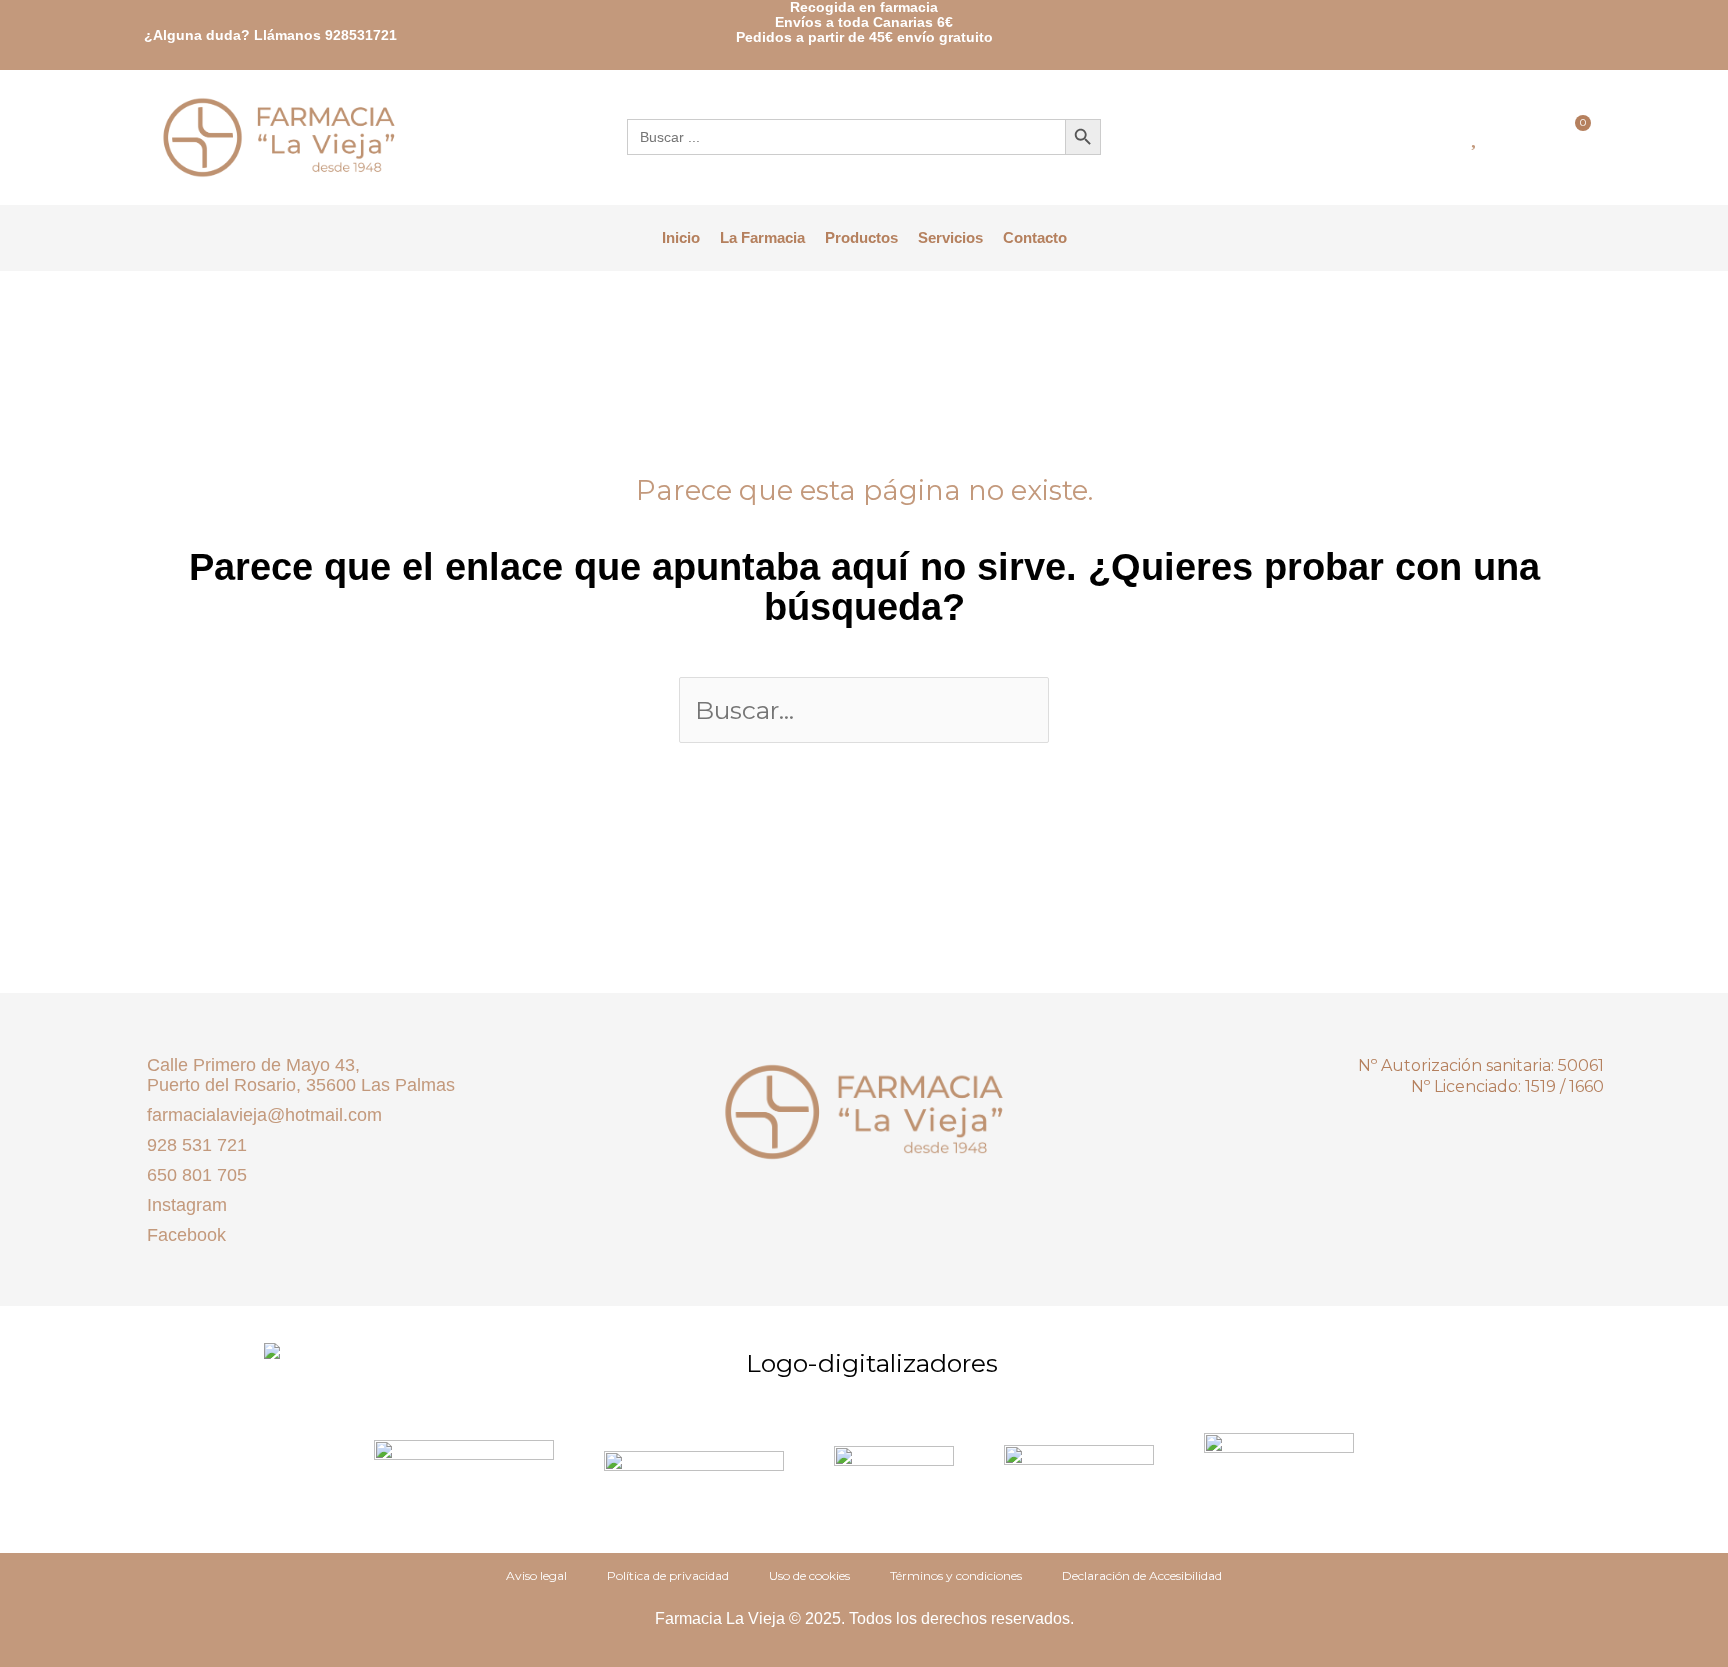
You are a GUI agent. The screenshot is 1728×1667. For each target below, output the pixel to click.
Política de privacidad (668, 1575)
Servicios (950, 237)
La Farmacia (762, 237)
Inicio (681, 237)
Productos (861, 237)
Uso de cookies (809, 1575)
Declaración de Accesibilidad (1142, 1575)
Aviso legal (536, 1575)
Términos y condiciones (956, 1575)
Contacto (1035, 237)
